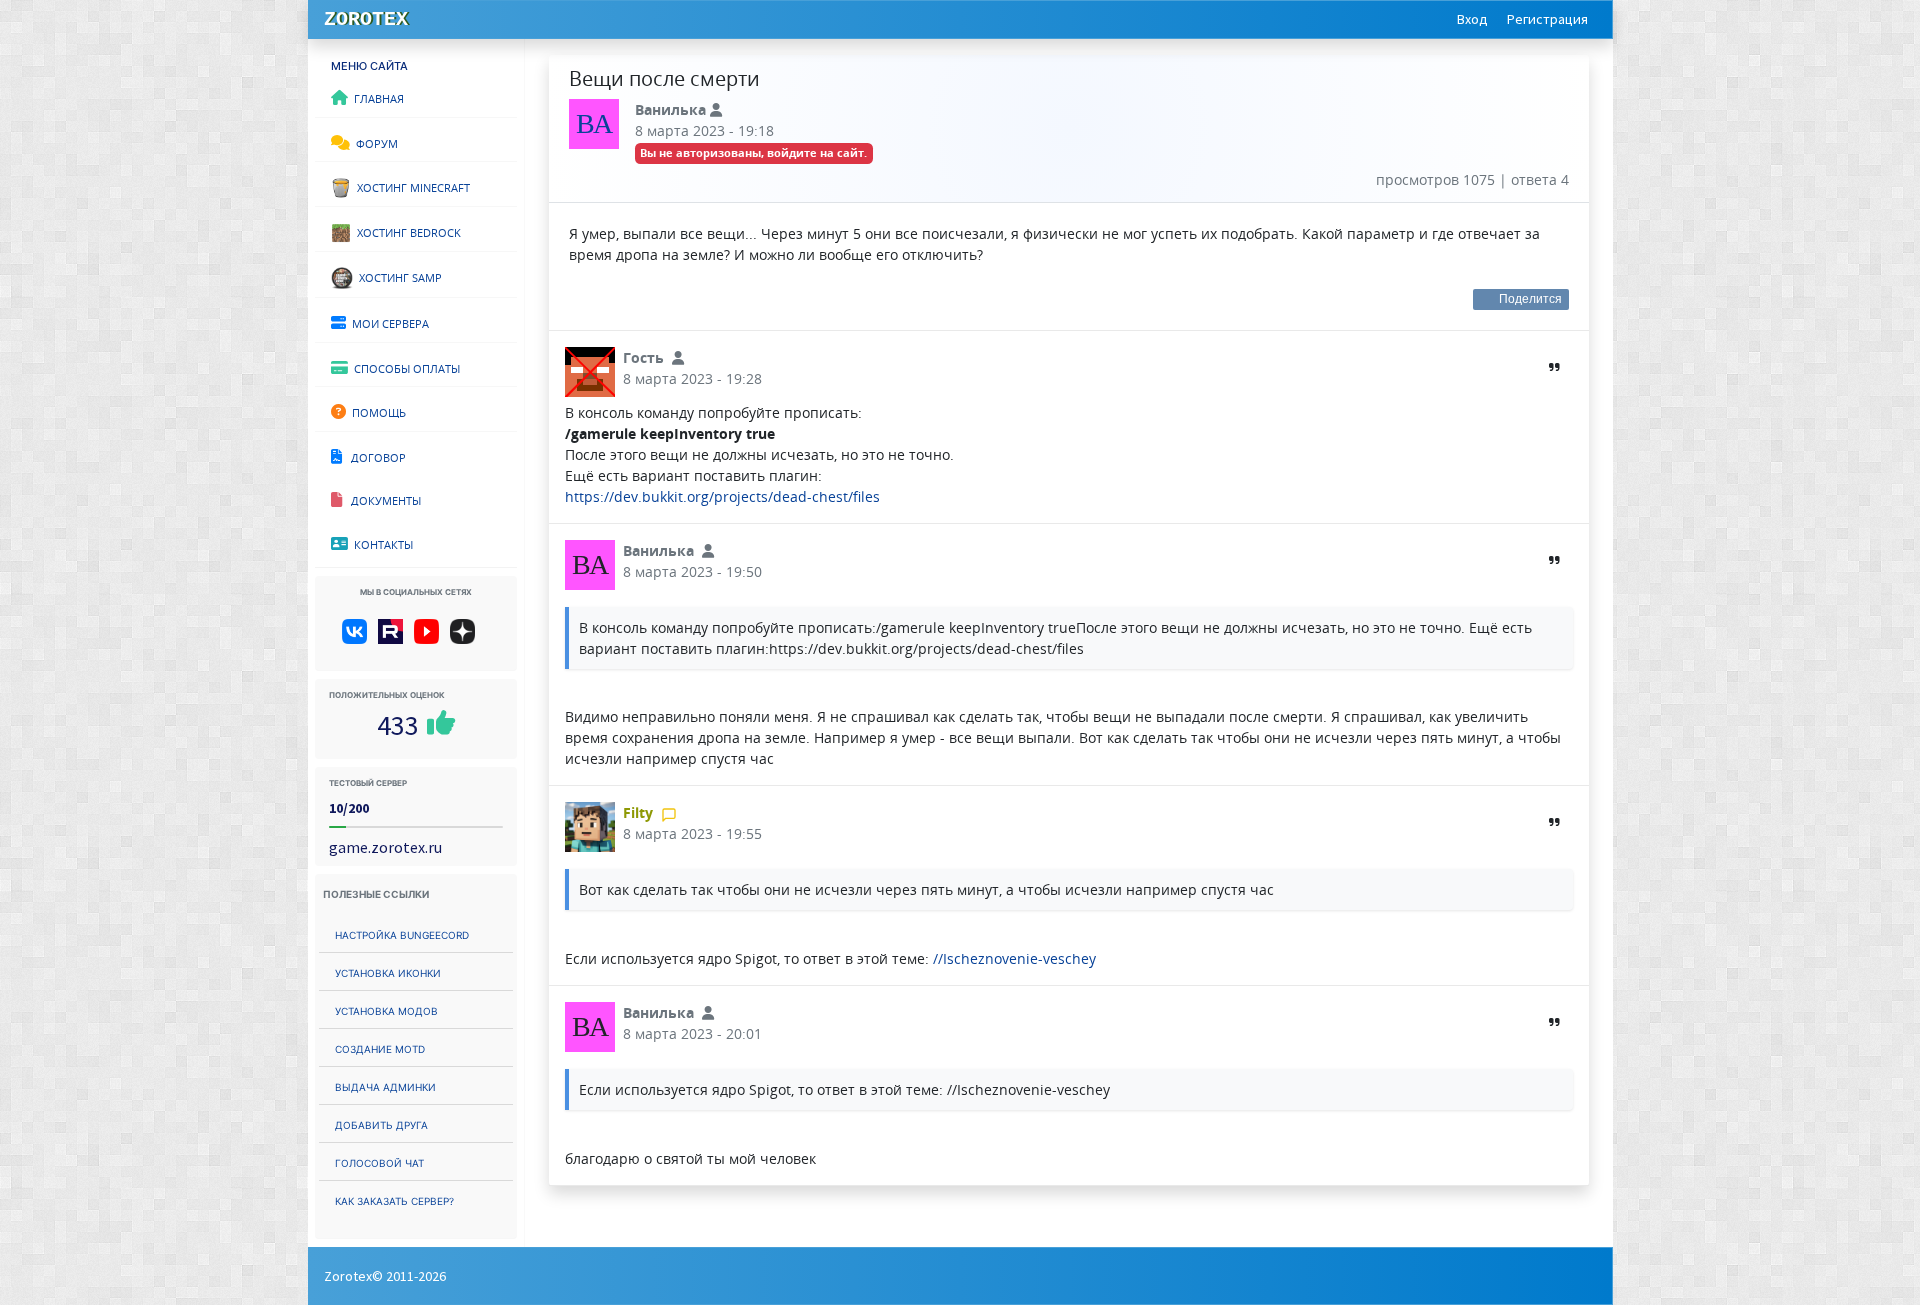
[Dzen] (469, 639)
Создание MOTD (380, 1047)
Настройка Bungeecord (402, 933)
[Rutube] (394, 639)
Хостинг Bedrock (406, 231)
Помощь (376, 411)
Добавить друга (381, 1123)
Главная (376, 97)
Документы (381, 499)
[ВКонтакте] (358, 639)
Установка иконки (388, 971)
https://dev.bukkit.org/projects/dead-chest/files (722, 496)
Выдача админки (385, 1085)
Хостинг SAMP (397, 276)
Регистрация (1547, 19)
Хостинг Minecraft (410, 186)
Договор (374, 456)
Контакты (380, 543)
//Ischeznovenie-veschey (1014, 958)
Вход (1472, 19)
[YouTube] (430, 639)
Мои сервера (387, 322)
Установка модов (386, 1009)
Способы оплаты (404, 367)
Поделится (1531, 299)
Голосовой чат (379, 1161)
